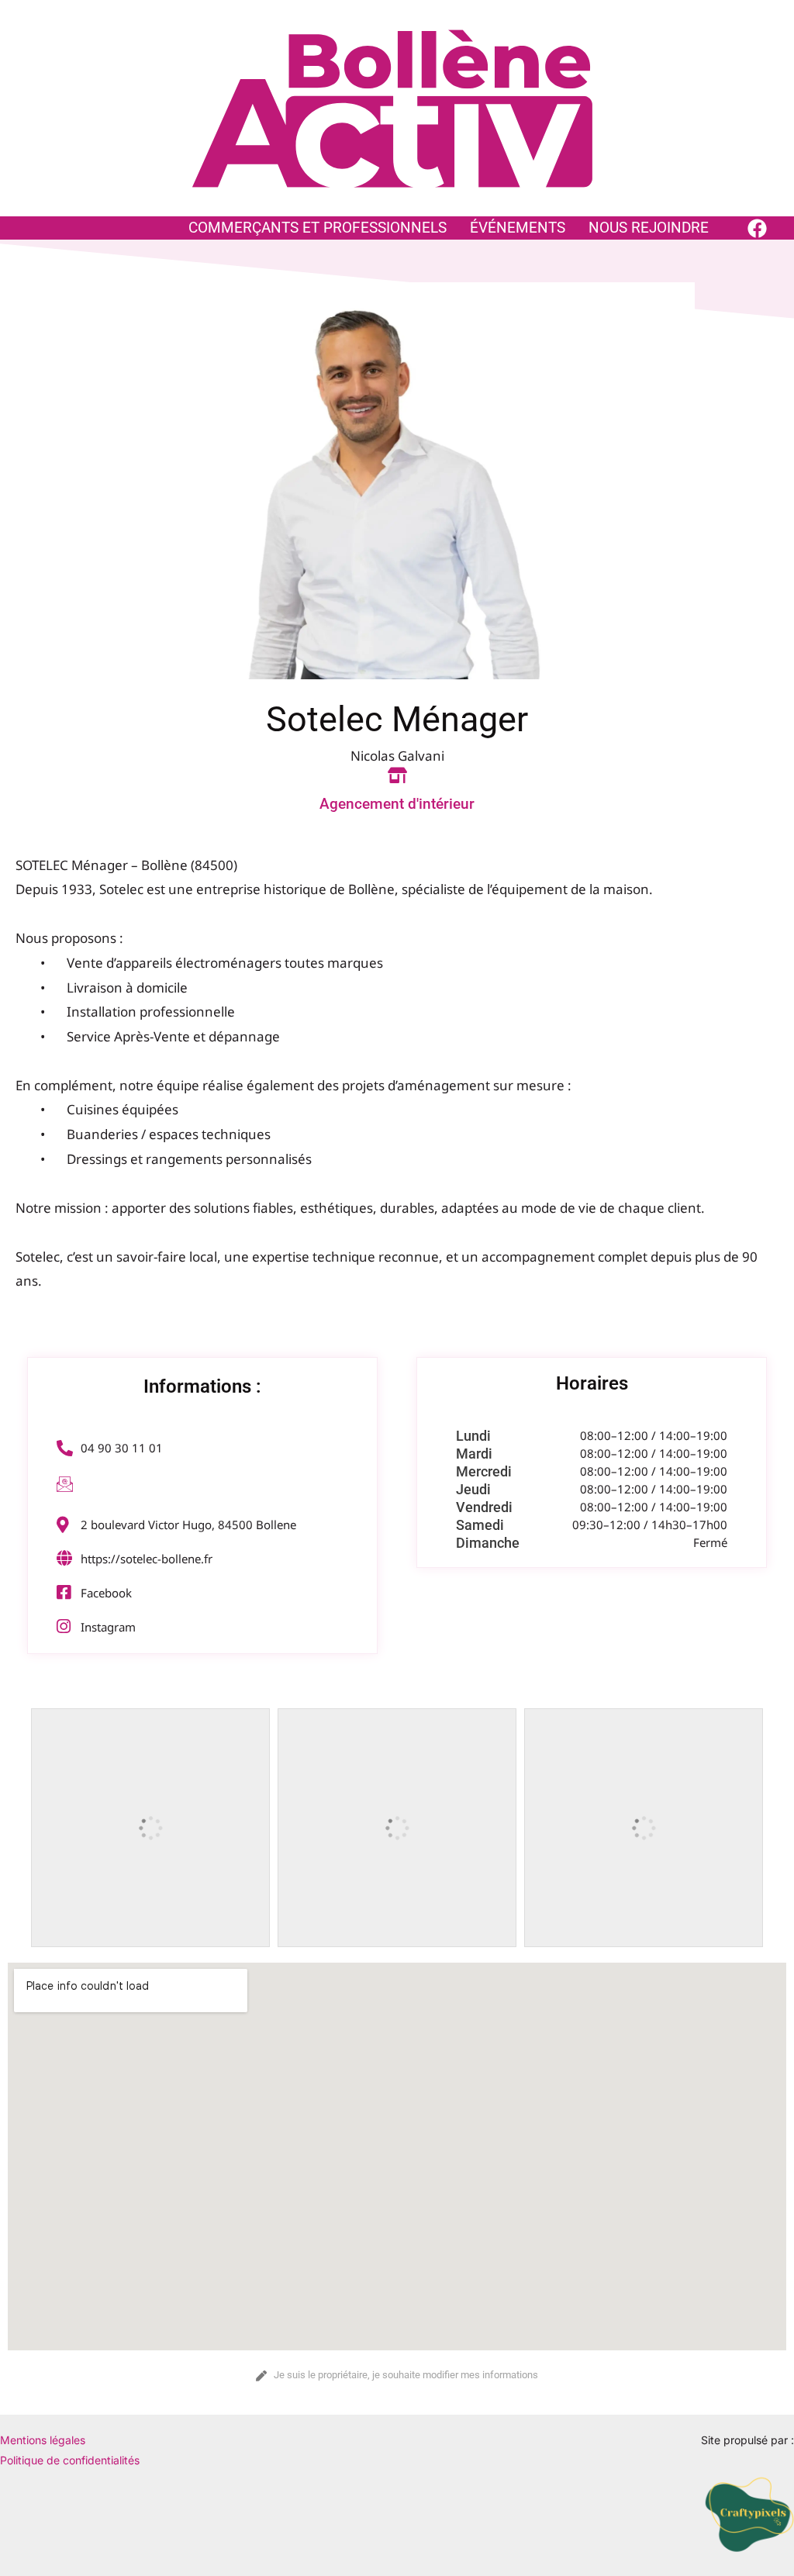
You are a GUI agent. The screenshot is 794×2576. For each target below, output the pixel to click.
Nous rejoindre (649, 228)
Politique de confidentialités (70, 2460)
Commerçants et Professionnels (318, 228)
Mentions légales (43, 2440)
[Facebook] (757, 228)
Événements (518, 228)
